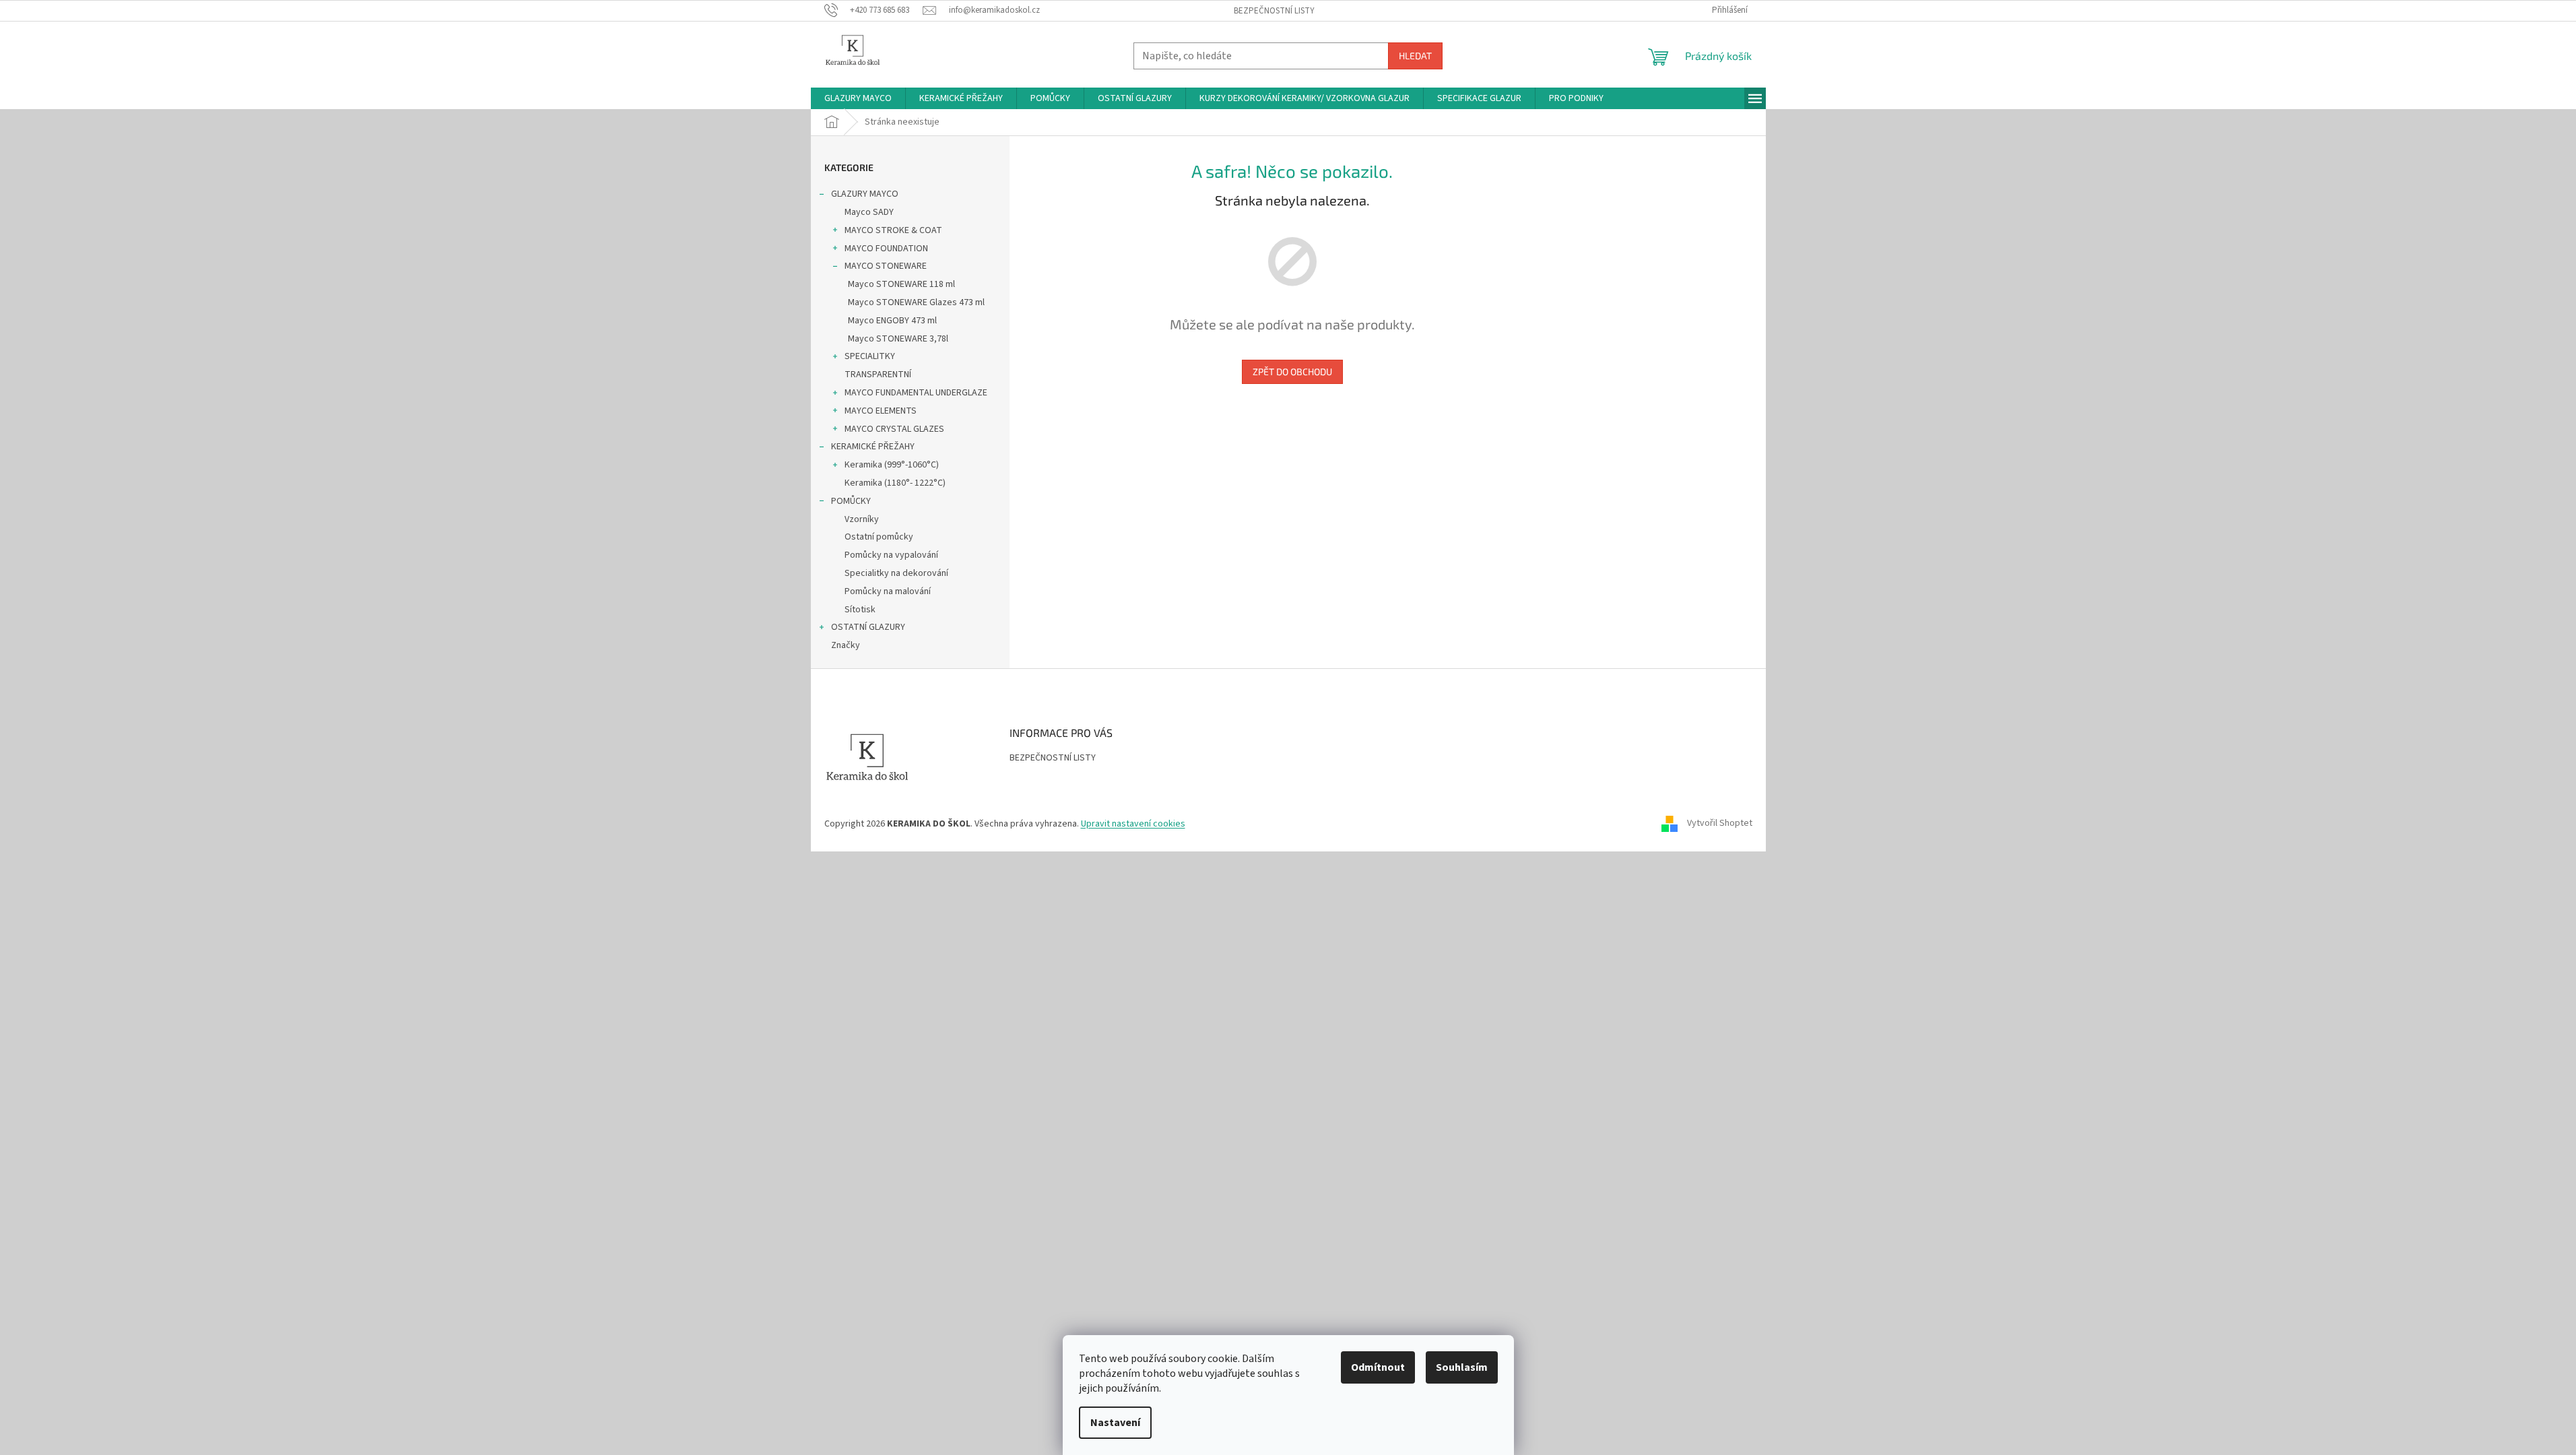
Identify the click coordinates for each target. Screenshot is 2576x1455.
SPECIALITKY (870, 356)
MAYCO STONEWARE (886, 266)
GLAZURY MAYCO (865, 194)
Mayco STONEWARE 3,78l (898, 339)
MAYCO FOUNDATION (886, 249)
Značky (846, 645)
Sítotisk (860, 610)
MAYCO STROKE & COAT (893, 230)
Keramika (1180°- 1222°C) (895, 483)
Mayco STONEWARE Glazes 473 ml (916, 302)
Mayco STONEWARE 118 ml (901, 284)
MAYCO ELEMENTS (881, 411)
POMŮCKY (851, 501)
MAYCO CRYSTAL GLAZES (894, 429)
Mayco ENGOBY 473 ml (892, 321)
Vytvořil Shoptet (1720, 824)
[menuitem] (858, 98)
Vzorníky (862, 519)
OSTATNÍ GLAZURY (868, 627)
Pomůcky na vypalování (891, 555)
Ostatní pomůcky (879, 537)
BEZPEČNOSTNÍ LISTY (1274, 11)
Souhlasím (1462, 1367)
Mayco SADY (869, 212)
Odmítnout (1378, 1367)
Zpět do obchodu (1292, 371)
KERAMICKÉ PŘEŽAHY (873, 447)
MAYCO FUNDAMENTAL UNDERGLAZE (916, 393)
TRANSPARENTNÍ (878, 375)
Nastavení (1115, 1423)
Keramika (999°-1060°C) (892, 465)
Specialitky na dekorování (896, 573)
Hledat (1415, 56)
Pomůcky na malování (888, 591)
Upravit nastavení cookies (1133, 824)
